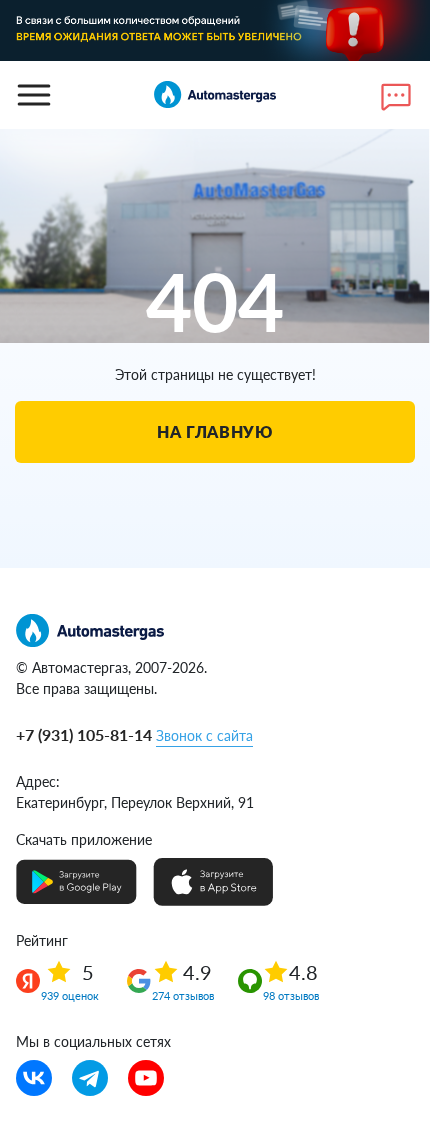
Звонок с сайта (204, 735)
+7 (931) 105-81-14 (84, 734)
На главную (214, 431)
